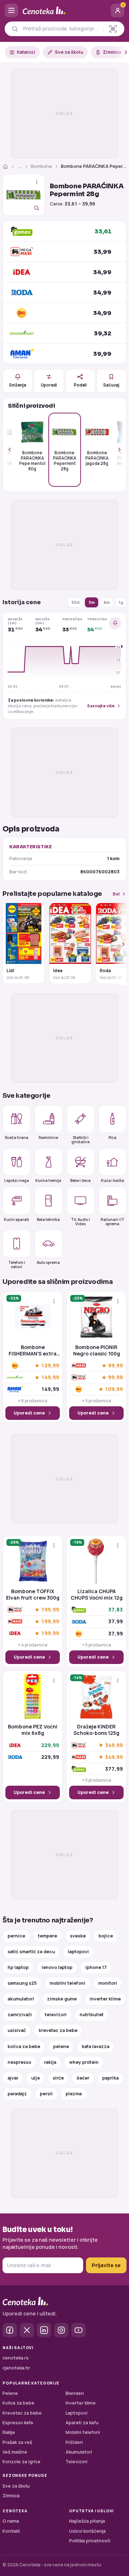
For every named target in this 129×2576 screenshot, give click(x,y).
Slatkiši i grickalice (80, 1139)
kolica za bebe (24, 2046)
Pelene (10, 2393)
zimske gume (62, 1999)
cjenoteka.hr (16, 2368)
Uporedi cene (29, 1413)
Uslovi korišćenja (87, 2531)
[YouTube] (78, 2330)
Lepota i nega (17, 1180)
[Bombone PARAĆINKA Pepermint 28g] (24, 195)
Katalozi (26, 52)
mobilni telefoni (67, 1983)
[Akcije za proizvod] (37, 182)
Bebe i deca (80, 1180)
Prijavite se (106, 2265)
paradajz (17, 2094)
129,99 (50, 1366)
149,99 (50, 1377)
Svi (116, 894)
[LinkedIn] (44, 2330)
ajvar (13, 2078)
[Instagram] (61, 2330)
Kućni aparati (16, 1219)
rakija (50, 2062)
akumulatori (21, 1999)
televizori (56, 2015)
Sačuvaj (111, 385)
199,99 (50, 1610)
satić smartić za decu (31, 1952)
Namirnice (48, 1137)
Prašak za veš (17, 2442)
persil (46, 2094)
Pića (113, 1137)
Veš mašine (15, 2452)
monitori (108, 1983)
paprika (110, 2078)
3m (92, 602)
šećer (83, 2078)
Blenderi (75, 2393)
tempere (47, 1936)
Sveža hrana (16, 1137)
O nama (11, 2521)
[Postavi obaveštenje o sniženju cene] (115, 623)
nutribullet (92, 2015)
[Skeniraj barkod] (113, 29)
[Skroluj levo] (14, 450)
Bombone (41, 166)
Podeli (80, 385)
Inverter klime (81, 2403)
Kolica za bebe (18, 2403)
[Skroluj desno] (122, 52)
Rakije (9, 2432)
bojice (106, 1936)
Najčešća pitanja (87, 2521)
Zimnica (112, 52)
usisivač (17, 2030)
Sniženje (18, 385)
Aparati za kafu (82, 2423)
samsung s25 (22, 1983)
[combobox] (61, 29)
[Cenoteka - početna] (64, 11)
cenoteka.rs (16, 2358)
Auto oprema (48, 1262)
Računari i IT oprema (113, 1221)
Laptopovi (77, 2413)
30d (75, 602)
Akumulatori (79, 2452)
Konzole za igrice (21, 2462)
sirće (58, 2078)
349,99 (114, 1745)
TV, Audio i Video (80, 1221)
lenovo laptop (57, 1967)
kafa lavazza (95, 2046)
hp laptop (18, 1967)
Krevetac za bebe (22, 2413)
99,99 (116, 1366)
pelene (61, 2046)
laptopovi (78, 1952)
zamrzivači (20, 2015)
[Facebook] (10, 2330)
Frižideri (74, 2442)
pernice (16, 1936)
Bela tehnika (48, 1219)
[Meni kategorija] (11, 10)
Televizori (77, 2462)
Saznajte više (101, 706)
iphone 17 (96, 1967)
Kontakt (11, 2531)
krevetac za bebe (58, 2030)
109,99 (114, 1389)
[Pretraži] (15, 29)
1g (121, 602)
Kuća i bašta (113, 1180)
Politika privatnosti (90, 2541)
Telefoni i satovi (17, 1264)
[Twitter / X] (27, 2330)
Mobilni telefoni (83, 2432)
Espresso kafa (18, 2423)
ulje (35, 2078)
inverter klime (105, 1999)
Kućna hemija (48, 1180)
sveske (78, 1936)
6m (107, 602)
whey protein (84, 2062)
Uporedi (49, 385)
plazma (74, 2094)
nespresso (19, 2062)
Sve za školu (69, 52)
